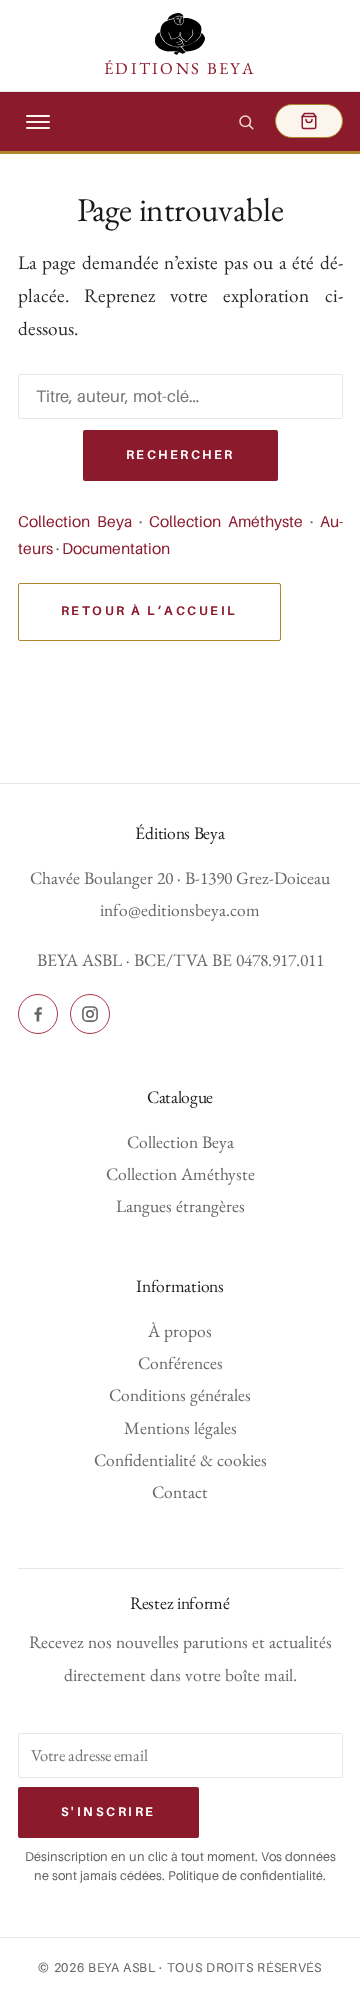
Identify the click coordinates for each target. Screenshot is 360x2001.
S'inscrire (108, 1812)
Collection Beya (75, 522)
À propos (180, 1330)
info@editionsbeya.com (180, 909)
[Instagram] (90, 1014)
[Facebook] (38, 1014)
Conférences (180, 1362)
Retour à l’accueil (149, 611)
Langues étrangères (180, 1205)
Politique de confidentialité (245, 1876)
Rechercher (180, 455)
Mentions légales (180, 1427)
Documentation (116, 549)
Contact (180, 1491)
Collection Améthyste (226, 522)
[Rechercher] (246, 122)
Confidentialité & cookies (180, 1459)
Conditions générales (180, 1394)
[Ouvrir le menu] (38, 122)
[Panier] (308, 121)
